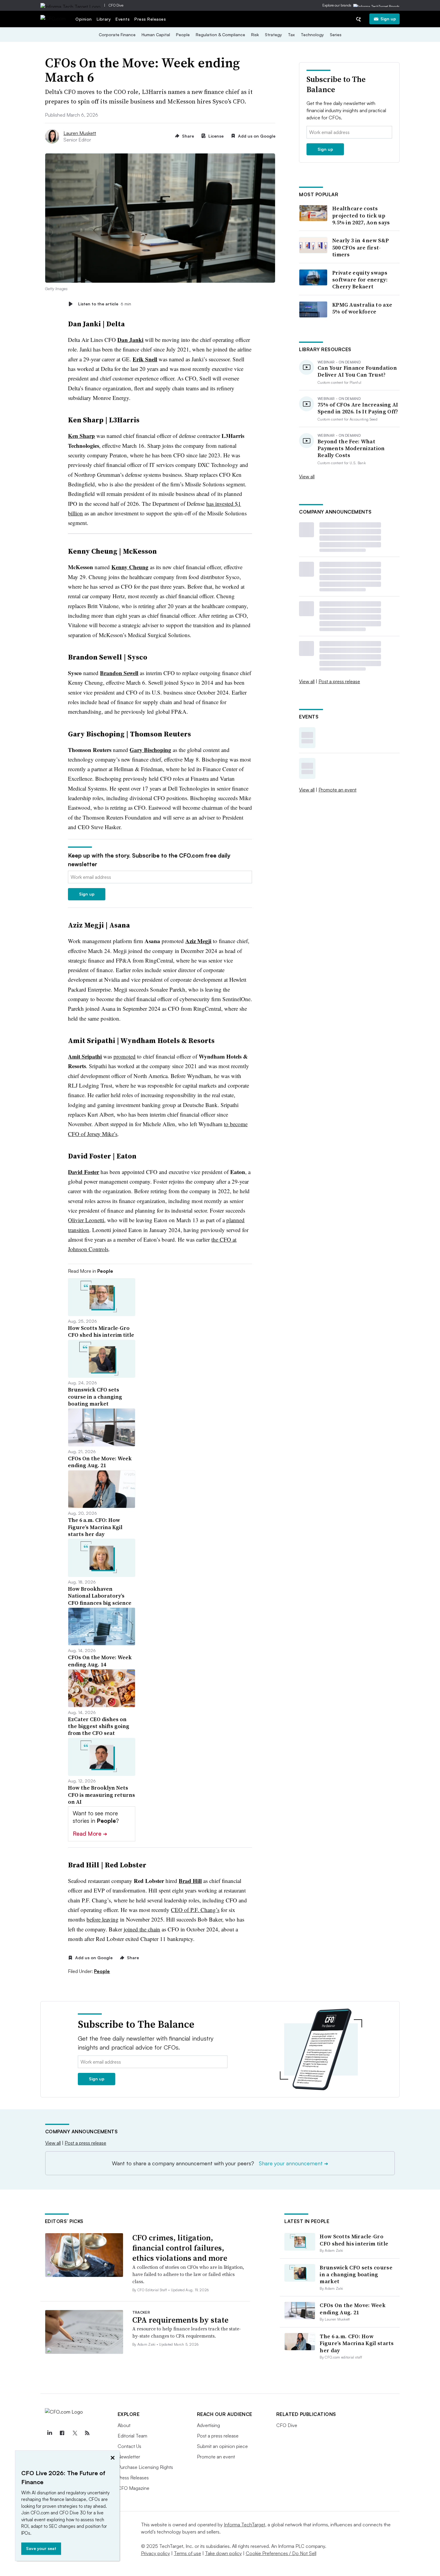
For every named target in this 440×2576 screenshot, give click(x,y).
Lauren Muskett (80, 133)
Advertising (208, 2425)
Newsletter (129, 2457)
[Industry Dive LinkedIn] (50, 2433)
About (124, 2425)
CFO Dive (116, 5)
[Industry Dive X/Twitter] (75, 2433)
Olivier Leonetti (86, 1220)
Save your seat (41, 2548)
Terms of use (188, 2553)
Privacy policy (155, 2553)
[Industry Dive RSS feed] (87, 2433)
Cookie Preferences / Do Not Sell (281, 2553)
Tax (291, 35)
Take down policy (223, 2553)
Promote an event (337, 790)
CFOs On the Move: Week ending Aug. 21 (353, 2309)
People (183, 35)
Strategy (273, 35)
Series (336, 35)
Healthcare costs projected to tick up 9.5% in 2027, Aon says (361, 215)
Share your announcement (293, 2163)
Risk (255, 35)
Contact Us (129, 2446)
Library (104, 19)
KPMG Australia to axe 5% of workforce (362, 308)
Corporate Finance (117, 35)
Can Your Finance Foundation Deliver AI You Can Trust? (357, 371)
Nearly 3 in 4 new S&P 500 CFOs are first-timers (361, 247)
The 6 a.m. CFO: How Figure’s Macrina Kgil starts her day (357, 2343)
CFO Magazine (133, 2488)
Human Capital (156, 35)
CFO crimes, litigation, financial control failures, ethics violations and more (180, 2248)
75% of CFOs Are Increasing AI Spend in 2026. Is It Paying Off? (358, 408)
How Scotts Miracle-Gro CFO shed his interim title (354, 2240)
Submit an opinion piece (222, 2446)
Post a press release (339, 681)
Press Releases (150, 19)
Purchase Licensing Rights (145, 2467)
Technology (312, 35)
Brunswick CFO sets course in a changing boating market (356, 2274)
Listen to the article (105, 304)
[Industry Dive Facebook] (62, 2433)
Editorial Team (132, 2436)
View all (307, 476)
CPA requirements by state (180, 2320)
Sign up (388, 19)
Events (123, 19)
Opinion (84, 19)
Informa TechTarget (245, 2525)
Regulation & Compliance (220, 35)
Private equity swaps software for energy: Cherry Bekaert (360, 280)
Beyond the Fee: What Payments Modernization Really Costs (351, 448)
